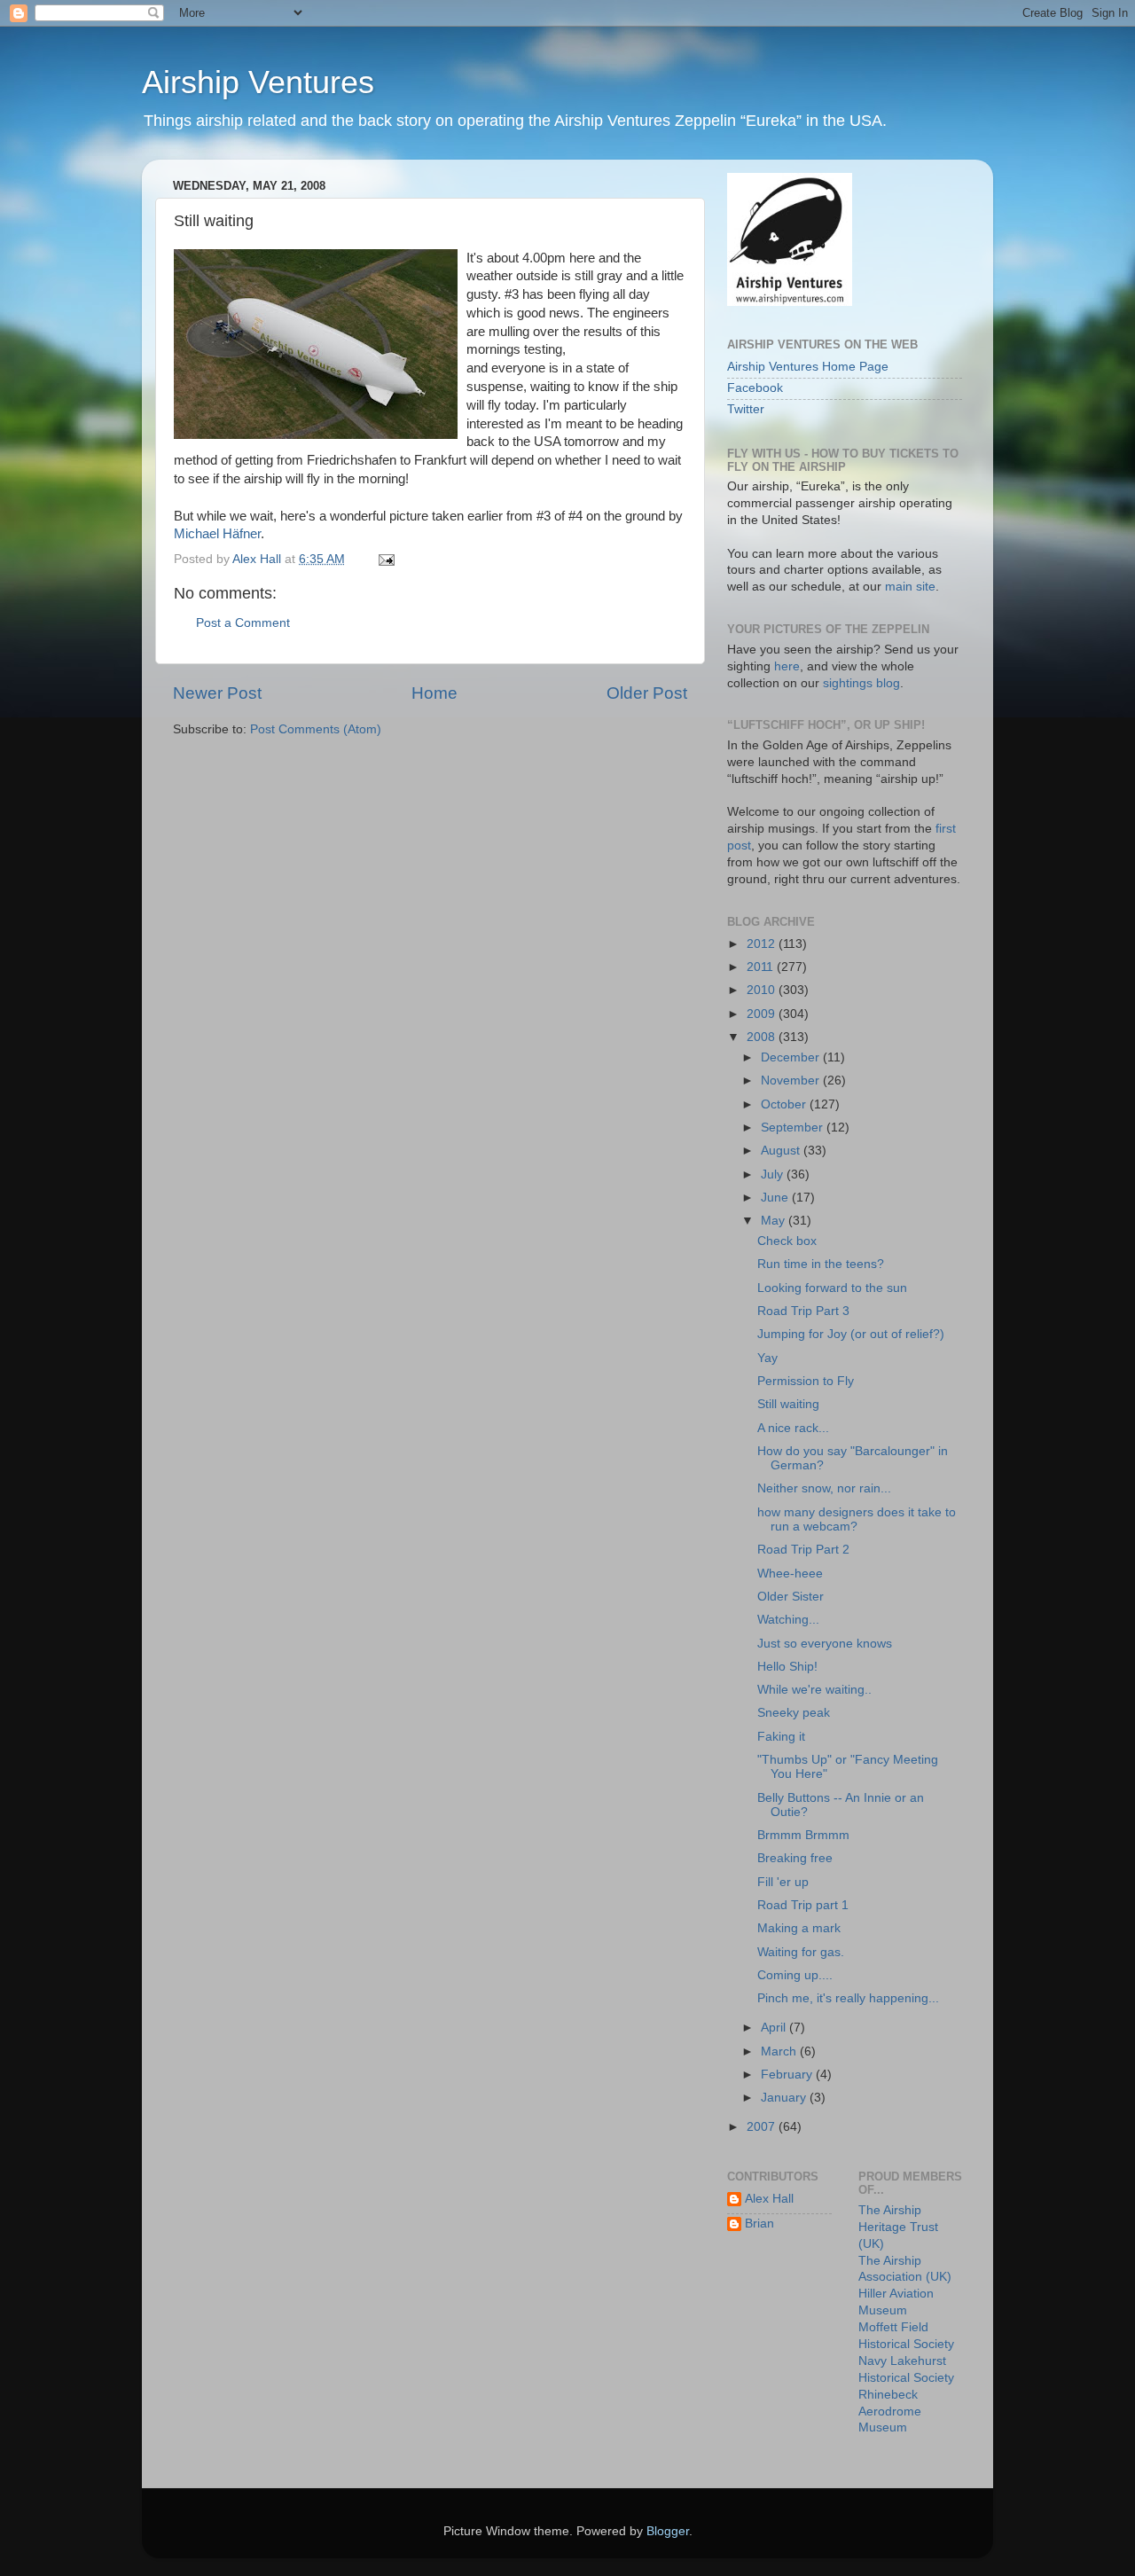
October (785, 1104)
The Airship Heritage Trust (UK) (898, 2227)
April (775, 2028)
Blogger (668, 2531)
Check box (787, 1241)
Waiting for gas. (801, 1952)
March (780, 2051)
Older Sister (791, 1597)
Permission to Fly (806, 1381)
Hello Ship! (787, 1667)
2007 (763, 2127)
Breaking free (795, 1858)
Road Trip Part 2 (803, 1550)
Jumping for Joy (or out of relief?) (851, 1334)
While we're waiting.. (814, 1690)
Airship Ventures (258, 82)
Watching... (788, 1620)
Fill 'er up (783, 1882)
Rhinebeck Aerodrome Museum (890, 2412)
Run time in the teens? (821, 1264)
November (792, 1081)
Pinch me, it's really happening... (848, 1998)
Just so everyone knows (825, 1644)
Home (434, 693)
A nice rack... (793, 1428)
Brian (759, 2224)
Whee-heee (790, 1574)
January (785, 2098)
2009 (763, 1014)
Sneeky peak (794, 1713)
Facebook (755, 388)
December (792, 1057)
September (794, 1127)
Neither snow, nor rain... (824, 1488)
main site (910, 587)
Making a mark (799, 1928)
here (787, 666)
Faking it (781, 1737)
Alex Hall (769, 2199)
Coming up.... (795, 1975)
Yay (767, 1358)
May (775, 1221)
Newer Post (217, 693)
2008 (763, 1037)
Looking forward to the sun (832, 1288)
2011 (762, 967)
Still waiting (788, 1404)
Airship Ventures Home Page (808, 367)
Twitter (746, 409)
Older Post (647, 693)
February (788, 2075)
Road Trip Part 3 (803, 1311)
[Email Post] (385, 559)
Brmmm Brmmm (803, 1835)
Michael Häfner (217, 534)
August (782, 1151)
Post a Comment (243, 623)
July (774, 1174)
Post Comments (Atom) (316, 729)
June (776, 1198)
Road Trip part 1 (803, 1905)
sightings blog (861, 683)
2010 (763, 990)
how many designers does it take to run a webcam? (857, 1519)
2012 (763, 944)
